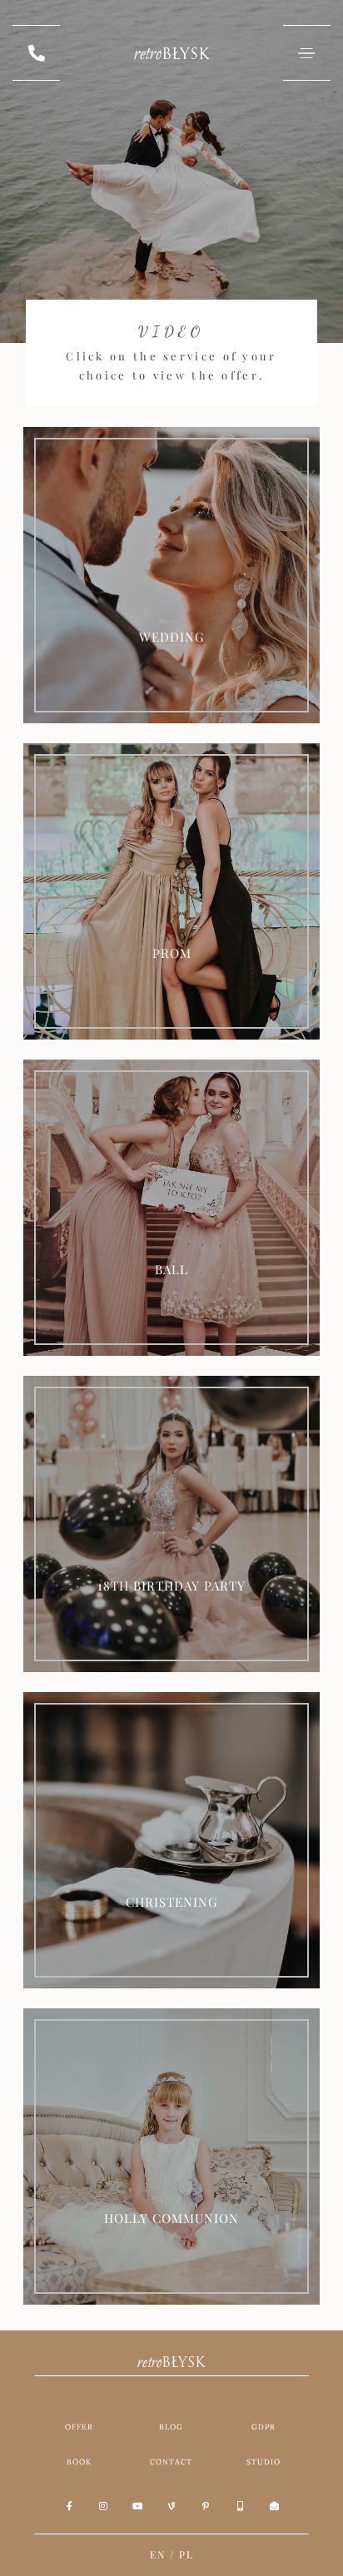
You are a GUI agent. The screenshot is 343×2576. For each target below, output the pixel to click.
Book (79, 2462)
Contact (171, 2462)
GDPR (263, 2427)
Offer (79, 2427)
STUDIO (263, 2462)
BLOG (171, 2427)
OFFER (172, 626)
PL (186, 2554)
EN (158, 2554)
